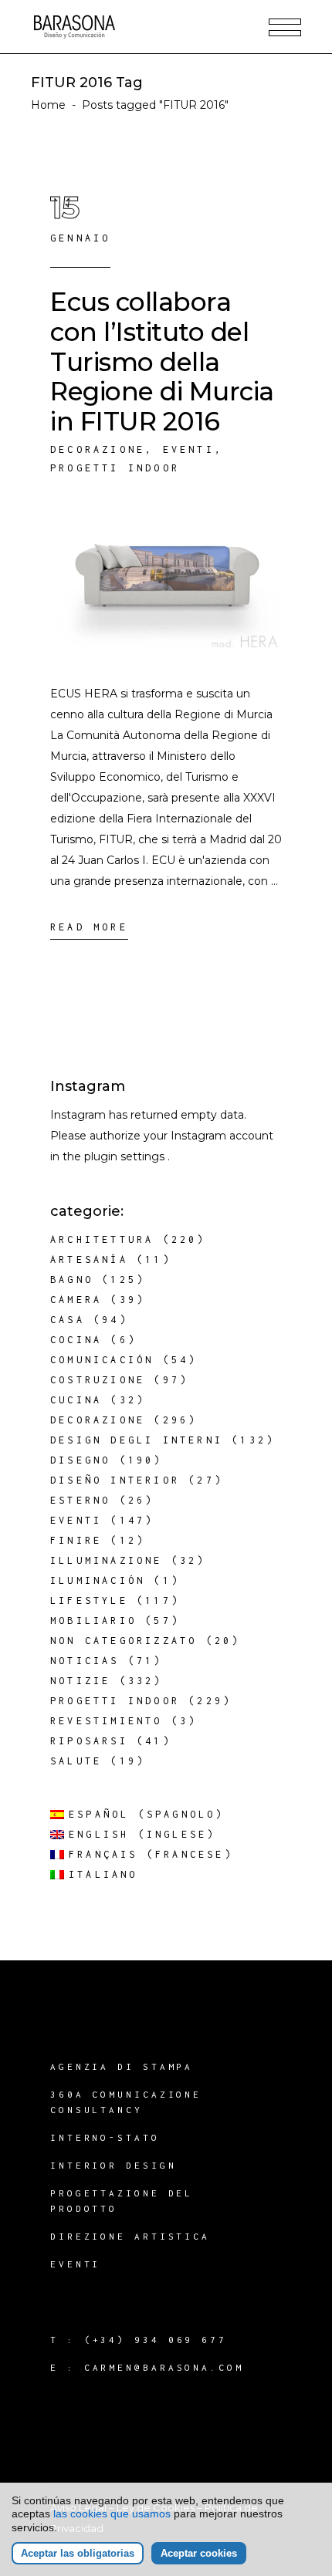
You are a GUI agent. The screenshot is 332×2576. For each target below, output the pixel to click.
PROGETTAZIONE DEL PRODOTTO (122, 2201)
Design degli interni (137, 1440)
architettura (102, 1239)
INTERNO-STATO (105, 2137)
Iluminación (98, 1580)
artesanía (89, 1259)
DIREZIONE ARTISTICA (130, 2236)
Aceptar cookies (199, 2553)
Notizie (80, 1681)
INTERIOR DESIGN (113, 2165)
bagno (72, 1280)
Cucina (76, 1400)
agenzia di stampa (122, 2066)
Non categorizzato (124, 1641)
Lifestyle (89, 1600)
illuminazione (107, 1560)
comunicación (102, 1360)
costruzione (98, 1380)
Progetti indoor (115, 468)
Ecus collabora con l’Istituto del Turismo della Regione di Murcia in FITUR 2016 (162, 361)
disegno (80, 1460)
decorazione (98, 449)
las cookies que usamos (112, 2514)
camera (76, 1300)
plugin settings (126, 1156)
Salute (76, 1761)
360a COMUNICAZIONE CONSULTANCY (126, 2102)
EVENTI (75, 2264)
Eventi (189, 449)
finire (76, 1540)
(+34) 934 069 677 (156, 2340)
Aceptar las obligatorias (78, 2553)
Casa (68, 1320)
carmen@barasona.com (164, 2367)
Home (48, 105)
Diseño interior (115, 1480)
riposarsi (89, 1741)
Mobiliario (93, 1621)
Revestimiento (107, 1721)
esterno (80, 1500)
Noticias (85, 1661)
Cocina (76, 1340)
